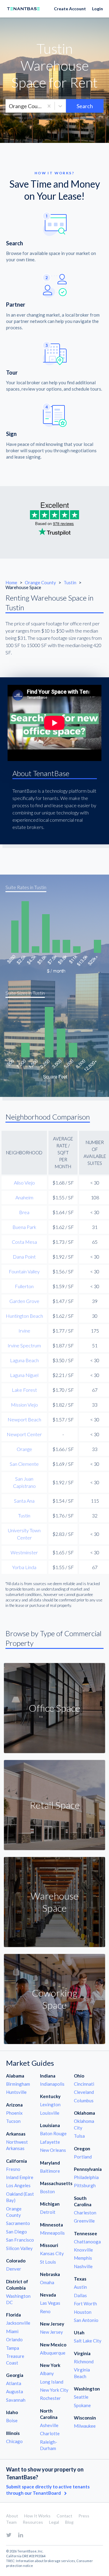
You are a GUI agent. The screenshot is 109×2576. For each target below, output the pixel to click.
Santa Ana (24, 1501)
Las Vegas (50, 2303)
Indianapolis (52, 2084)
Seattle (81, 2397)
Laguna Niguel (24, 1375)
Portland (83, 2157)
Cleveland (84, 2092)
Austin (80, 2287)
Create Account (70, 9)
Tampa (13, 2348)
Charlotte (50, 2433)
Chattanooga (87, 2242)
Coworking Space (54, 1999)
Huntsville (16, 2092)
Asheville (49, 2425)
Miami (12, 2331)
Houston (83, 2312)
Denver (14, 2269)
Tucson (13, 2121)
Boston (47, 2191)
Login (97, 9)
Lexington (50, 2104)
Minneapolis (52, 2233)
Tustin (70, 582)
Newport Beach (24, 1419)
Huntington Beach (24, 1316)
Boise (12, 2420)
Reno (45, 2311)
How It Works (37, 2516)
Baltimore (50, 2171)
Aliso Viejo (24, 1183)
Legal (54, 2522)
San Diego (17, 2232)
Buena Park (24, 1227)
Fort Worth (85, 2304)
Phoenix (14, 2113)
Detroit (48, 2212)
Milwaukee (85, 2426)
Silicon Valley (19, 2248)
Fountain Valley (24, 1271)
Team (11, 2522)
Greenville (84, 2221)
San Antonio (86, 2320)
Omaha (47, 2282)
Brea (24, 1212)
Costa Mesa (24, 1242)
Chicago (14, 2441)
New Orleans (53, 2150)
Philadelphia (86, 2177)
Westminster (24, 1552)
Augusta (15, 2391)
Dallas (80, 2295)
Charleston (85, 2213)
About (12, 2516)
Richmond (84, 2362)
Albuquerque (53, 2353)
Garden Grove (24, 1301)
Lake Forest (24, 1390)
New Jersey (51, 2332)
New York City (54, 2390)
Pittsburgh (85, 2185)
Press (84, 2516)
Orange (24, 1449)
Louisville (50, 2113)
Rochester (50, 2398)
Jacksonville (18, 2323)
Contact (64, 2516)
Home (11, 582)
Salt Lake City (88, 2341)
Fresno (13, 2169)
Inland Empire (20, 2177)
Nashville (83, 2266)
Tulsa (79, 2136)
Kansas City (52, 2253)
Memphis (83, 2258)
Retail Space (55, 1805)
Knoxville (83, 2250)
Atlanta (14, 2383)
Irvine (24, 1331)
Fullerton (24, 1286)
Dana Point (24, 1257)
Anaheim (24, 1197)
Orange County (41, 582)
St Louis (48, 2262)
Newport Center (24, 1434)
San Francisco (20, 2240)
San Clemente (24, 1464)
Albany (47, 2373)
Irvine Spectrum (24, 1345)
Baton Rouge (53, 2133)
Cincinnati (84, 2084)
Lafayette (50, 2142)
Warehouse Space (54, 1902)
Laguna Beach (24, 1360)
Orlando (14, 2339)
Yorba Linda (24, 1567)
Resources (33, 2522)
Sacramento (18, 2223)
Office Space (54, 1708)
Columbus (84, 2100)
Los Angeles (18, 2185)
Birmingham (18, 2084)
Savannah (16, 2400)
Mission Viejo (24, 1405)
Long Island (52, 2382)
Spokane (82, 2405)
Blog (69, 2522)
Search (85, 106)
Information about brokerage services (46, 2561)
